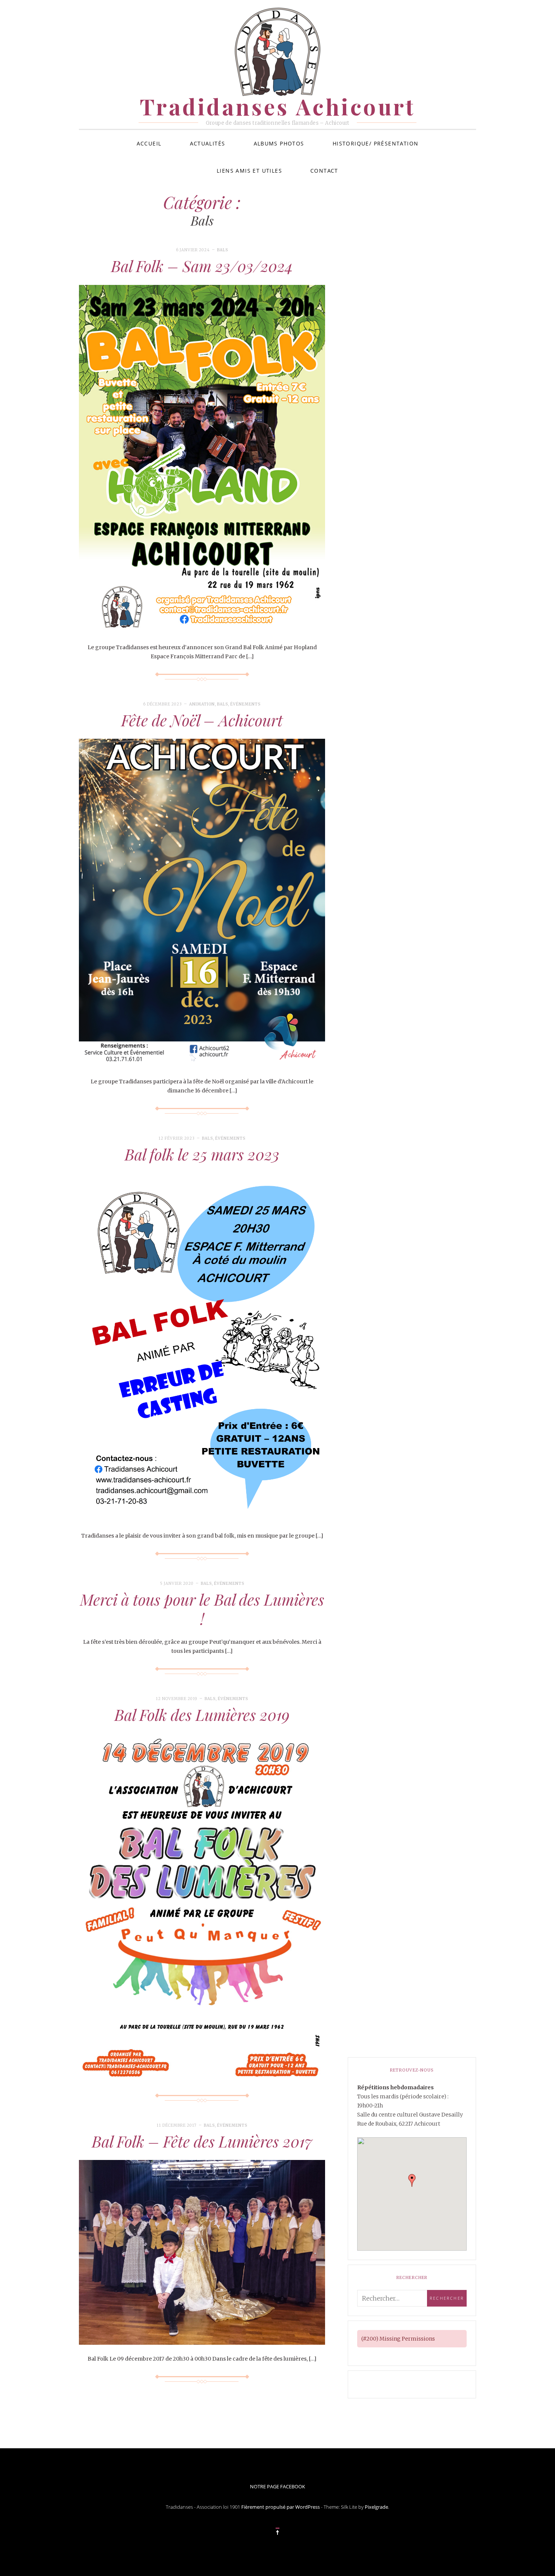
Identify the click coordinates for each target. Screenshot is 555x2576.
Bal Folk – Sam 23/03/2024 (202, 266)
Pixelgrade (376, 2507)
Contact (324, 171)
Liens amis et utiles (249, 171)
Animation (202, 704)
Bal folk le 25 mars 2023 (202, 1154)
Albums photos (279, 143)
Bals (223, 250)
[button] (412, 2180)
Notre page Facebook (277, 2486)
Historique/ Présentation (376, 143)
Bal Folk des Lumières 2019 (202, 1714)
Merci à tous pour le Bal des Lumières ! (202, 1609)
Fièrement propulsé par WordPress (281, 2507)
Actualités (208, 143)
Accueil (149, 143)
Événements (245, 704)
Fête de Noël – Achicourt (202, 720)
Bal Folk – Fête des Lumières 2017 (202, 2141)
